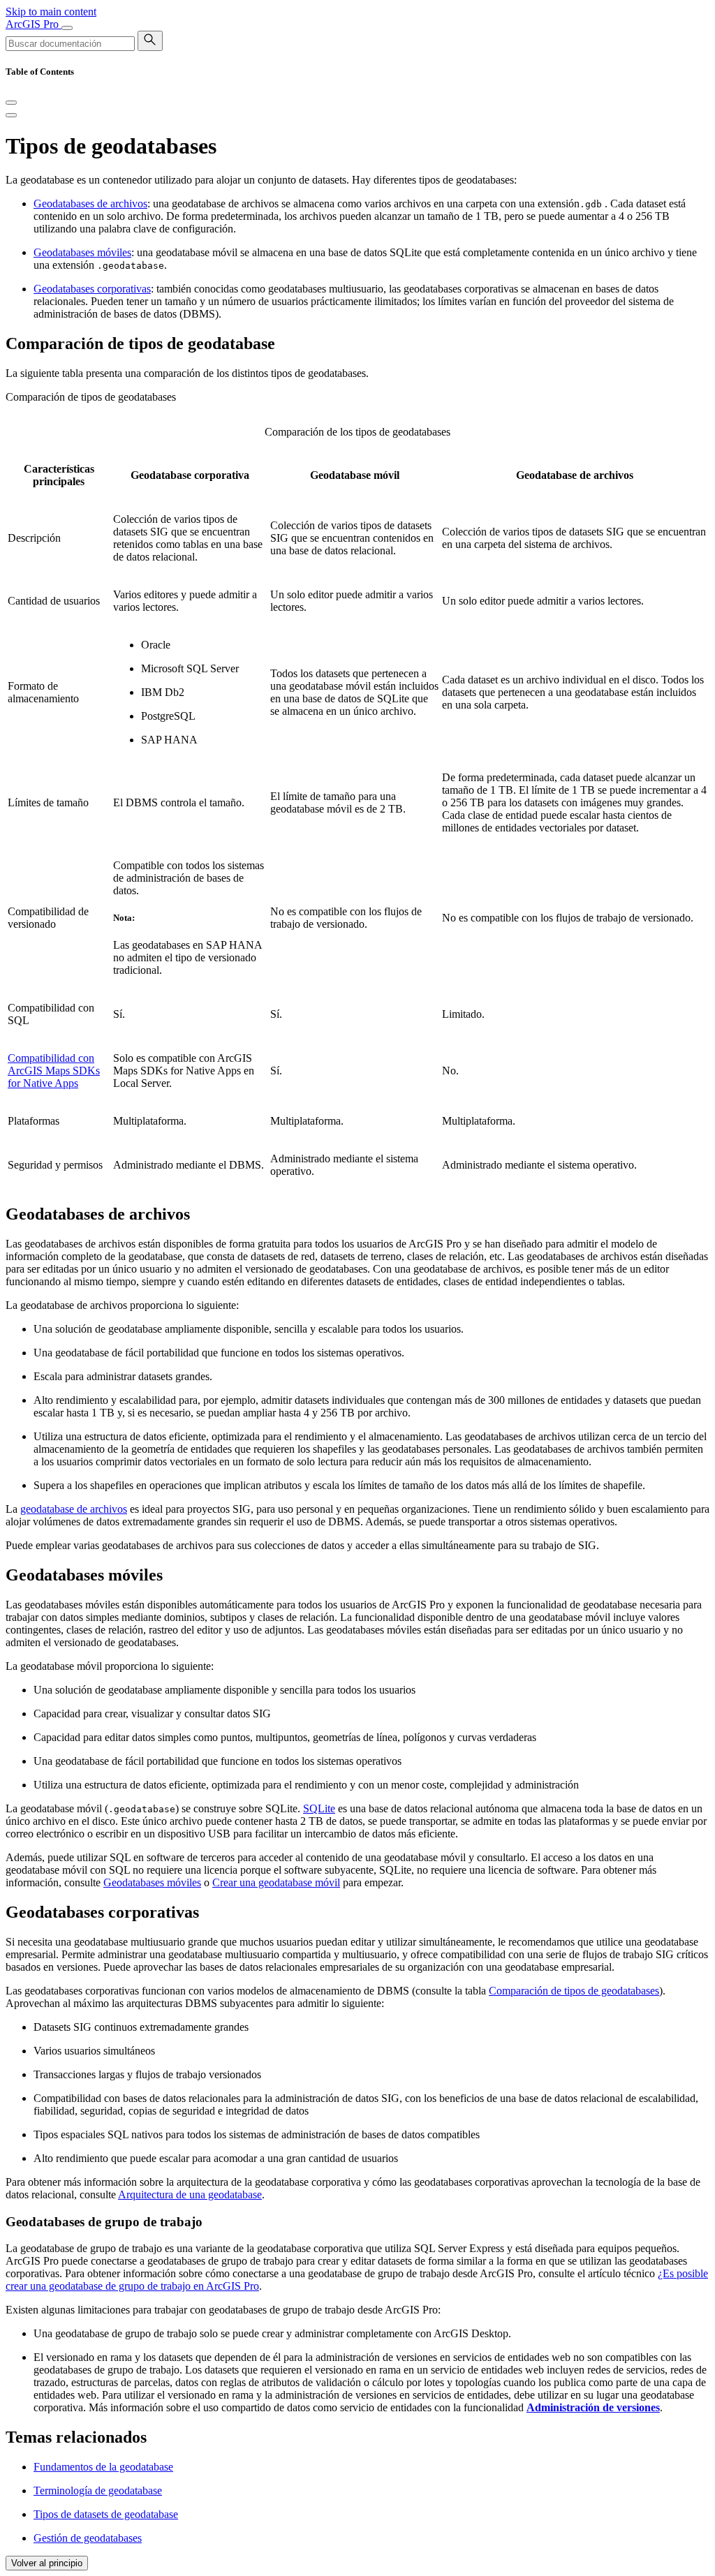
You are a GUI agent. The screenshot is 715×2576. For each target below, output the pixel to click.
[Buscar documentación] (150, 41)
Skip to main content (51, 12)
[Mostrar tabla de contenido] (11, 115)
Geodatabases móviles (82, 252)
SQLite (319, 1808)
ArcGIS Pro (34, 24)
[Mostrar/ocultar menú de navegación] (67, 28)
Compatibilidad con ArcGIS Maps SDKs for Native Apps (54, 1071)
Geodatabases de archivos (90, 203)
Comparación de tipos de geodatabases (574, 1991)
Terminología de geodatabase (98, 2490)
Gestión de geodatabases (88, 2538)
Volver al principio (47, 2563)
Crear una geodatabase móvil (276, 1882)
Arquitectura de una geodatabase (190, 2194)
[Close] (11, 103)
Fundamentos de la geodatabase (103, 2467)
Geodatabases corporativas (92, 289)
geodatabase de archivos (74, 1509)
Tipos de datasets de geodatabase (106, 2514)
